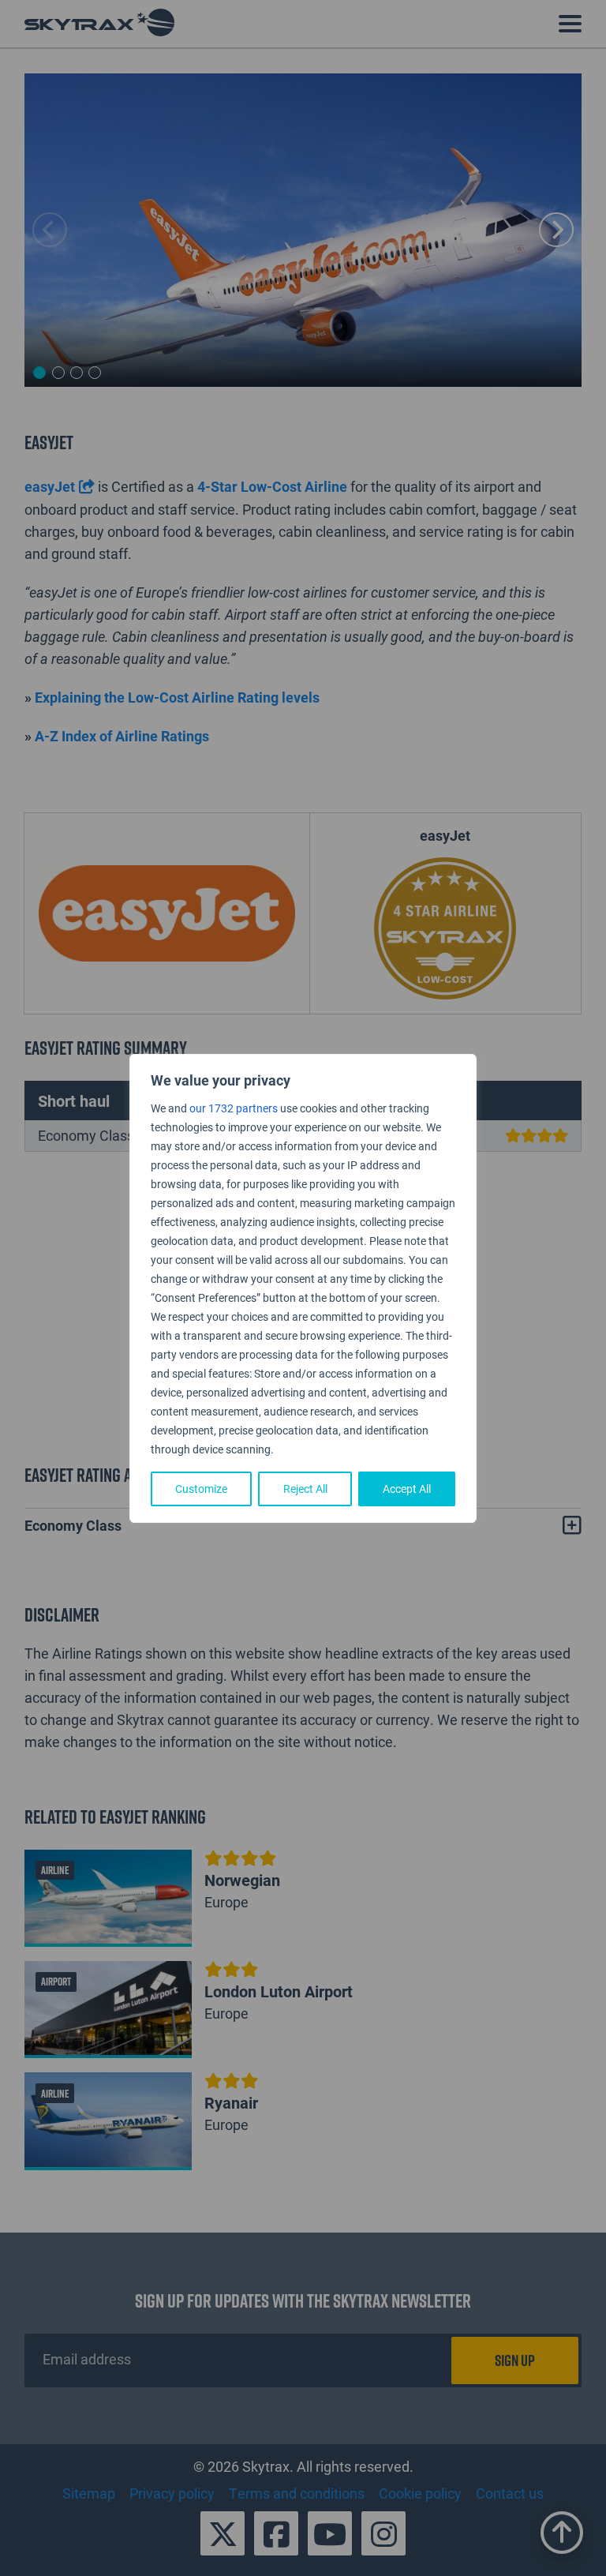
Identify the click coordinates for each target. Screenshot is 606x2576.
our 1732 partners (234, 1108)
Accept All (407, 1489)
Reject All (305, 1489)
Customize (201, 1489)
